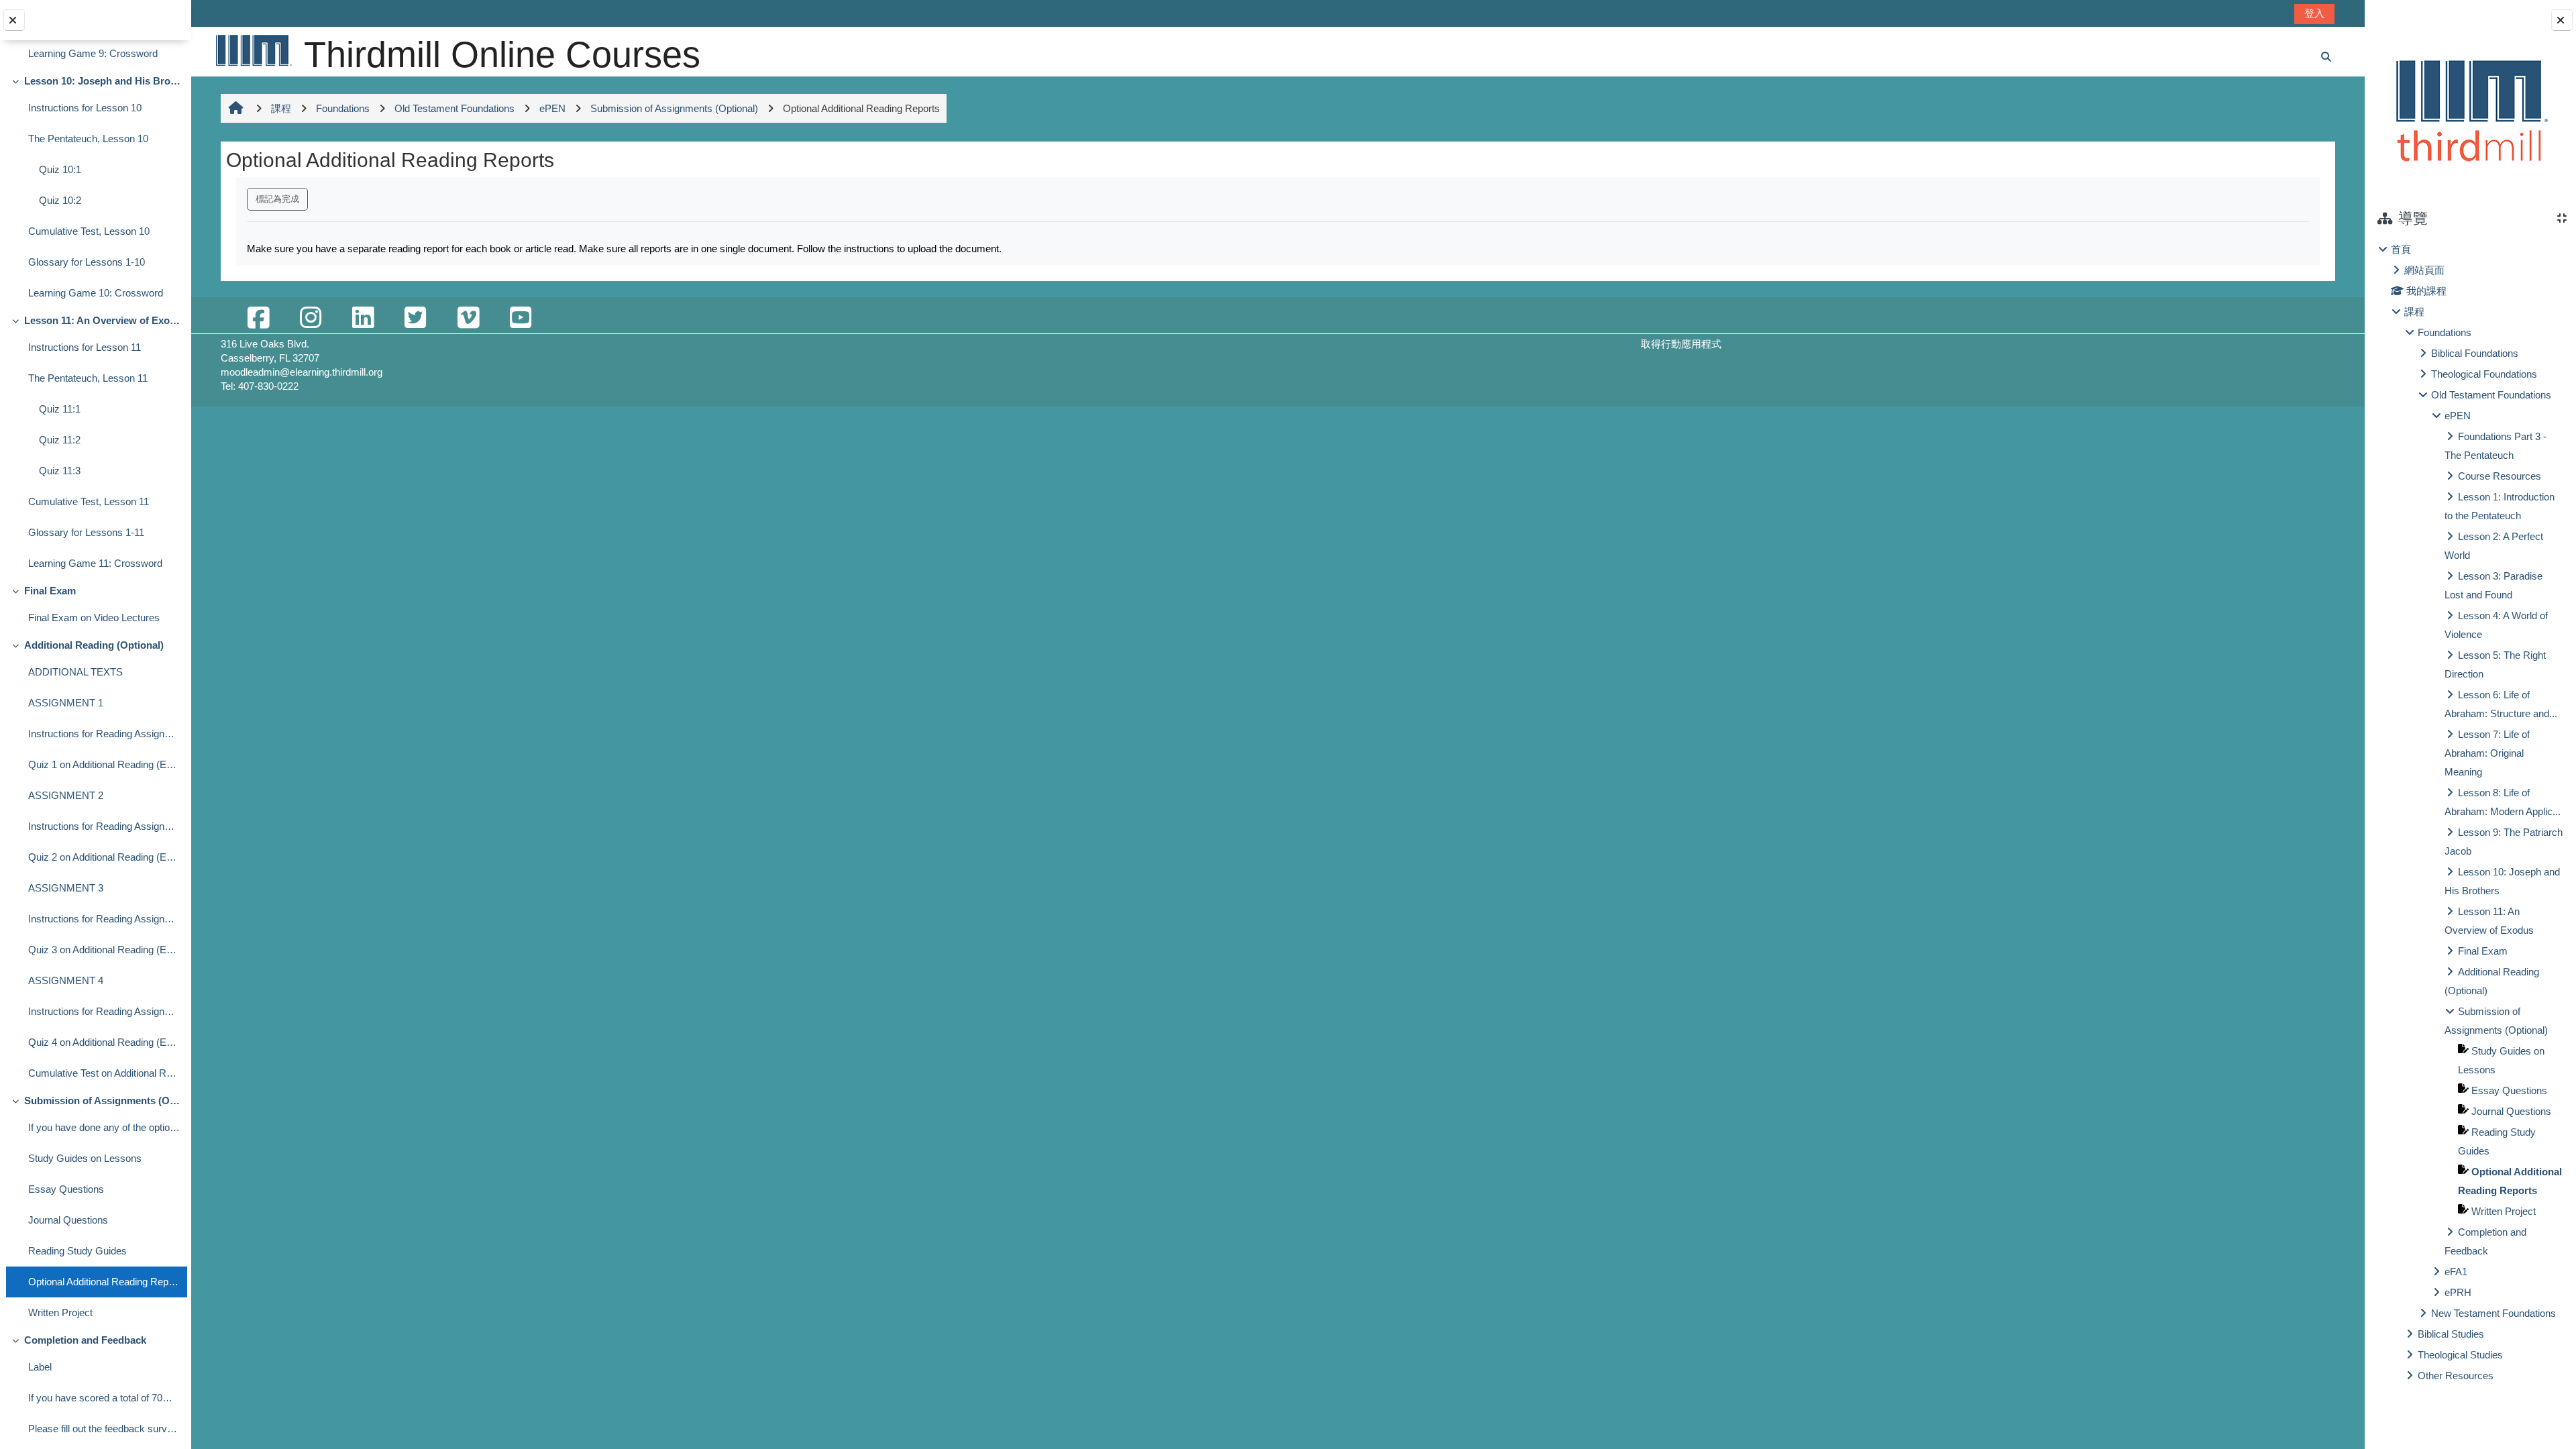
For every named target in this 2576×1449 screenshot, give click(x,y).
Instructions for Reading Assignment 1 (104, 734)
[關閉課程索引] (14, 20)
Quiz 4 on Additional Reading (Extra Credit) (104, 1042)
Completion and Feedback (85, 1340)
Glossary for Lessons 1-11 (86, 532)
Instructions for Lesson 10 (85, 108)
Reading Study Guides (77, 1251)
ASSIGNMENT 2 (66, 795)
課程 (2414, 312)
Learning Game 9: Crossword (93, 53)
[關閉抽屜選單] (2562, 20)
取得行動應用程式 (1681, 344)
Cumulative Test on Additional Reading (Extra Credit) (104, 1073)
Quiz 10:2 (60, 200)
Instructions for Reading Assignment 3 (104, 919)
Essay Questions (66, 1189)
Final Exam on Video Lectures (94, 618)
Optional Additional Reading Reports (104, 1282)
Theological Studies (2460, 1355)
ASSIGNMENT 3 (66, 888)
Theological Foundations (2484, 374)
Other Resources (2456, 1376)
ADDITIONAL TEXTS (75, 672)
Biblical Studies (2451, 1334)
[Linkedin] (363, 318)
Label (40, 1367)
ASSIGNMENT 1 (66, 703)
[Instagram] (311, 318)
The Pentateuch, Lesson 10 (88, 139)
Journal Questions (68, 1220)
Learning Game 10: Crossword (96, 293)
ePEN (2458, 416)
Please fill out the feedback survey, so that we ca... (104, 1429)
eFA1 (2456, 1272)
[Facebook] (258, 318)
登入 (2314, 13)
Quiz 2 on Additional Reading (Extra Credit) (104, 857)
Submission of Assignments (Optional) (102, 1101)
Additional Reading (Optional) (94, 645)
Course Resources (2500, 476)
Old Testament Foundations (2491, 395)
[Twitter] (415, 318)
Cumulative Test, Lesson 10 (89, 231)
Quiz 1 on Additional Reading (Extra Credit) (104, 764)
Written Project (60, 1312)
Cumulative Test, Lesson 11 (89, 501)
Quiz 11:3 (60, 471)
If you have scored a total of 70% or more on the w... (104, 1398)
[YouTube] (521, 318)
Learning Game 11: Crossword (95, 563)
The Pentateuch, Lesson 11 (88, 378)
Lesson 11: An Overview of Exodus (102, 320)
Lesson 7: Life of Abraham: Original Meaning (2487, 753)
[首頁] (253, 50)
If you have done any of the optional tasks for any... (104, 1127)
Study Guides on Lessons (85, 1158)
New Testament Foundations (2493, 1313)
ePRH (2458, 1292)
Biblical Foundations (2475, 353)
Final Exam (50, 591)
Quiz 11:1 (60, 409)
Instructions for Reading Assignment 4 (104, 1011)
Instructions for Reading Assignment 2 (104, 826)
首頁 (2401, 249)
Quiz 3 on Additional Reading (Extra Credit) (104, 950)
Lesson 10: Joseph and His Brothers (102, 81)
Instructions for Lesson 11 (85, 347)
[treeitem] (2470, 813)
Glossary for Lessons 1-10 (87, 262)
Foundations (2445, 332)
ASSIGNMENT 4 (66, 980)
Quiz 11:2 (60, 440)
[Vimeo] (468, 318)
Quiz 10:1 (60, 169)
